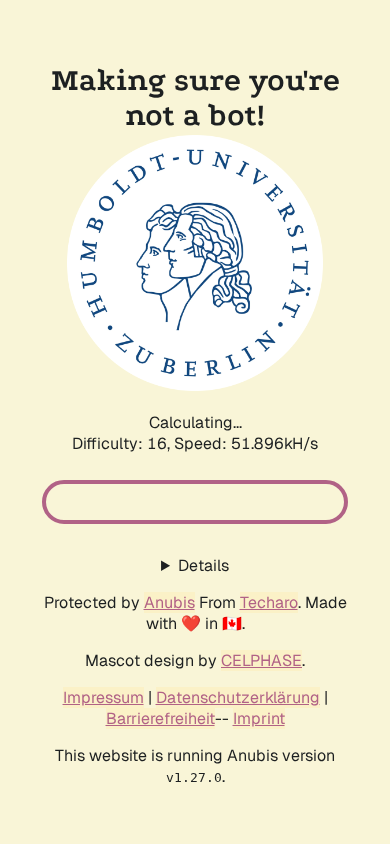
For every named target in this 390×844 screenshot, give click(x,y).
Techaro (269, 602)
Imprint (259, 718)
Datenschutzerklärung (238, 697)
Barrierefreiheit (160, 718)
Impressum (103, 697)
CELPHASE (261, 660)
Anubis (169, 602)
